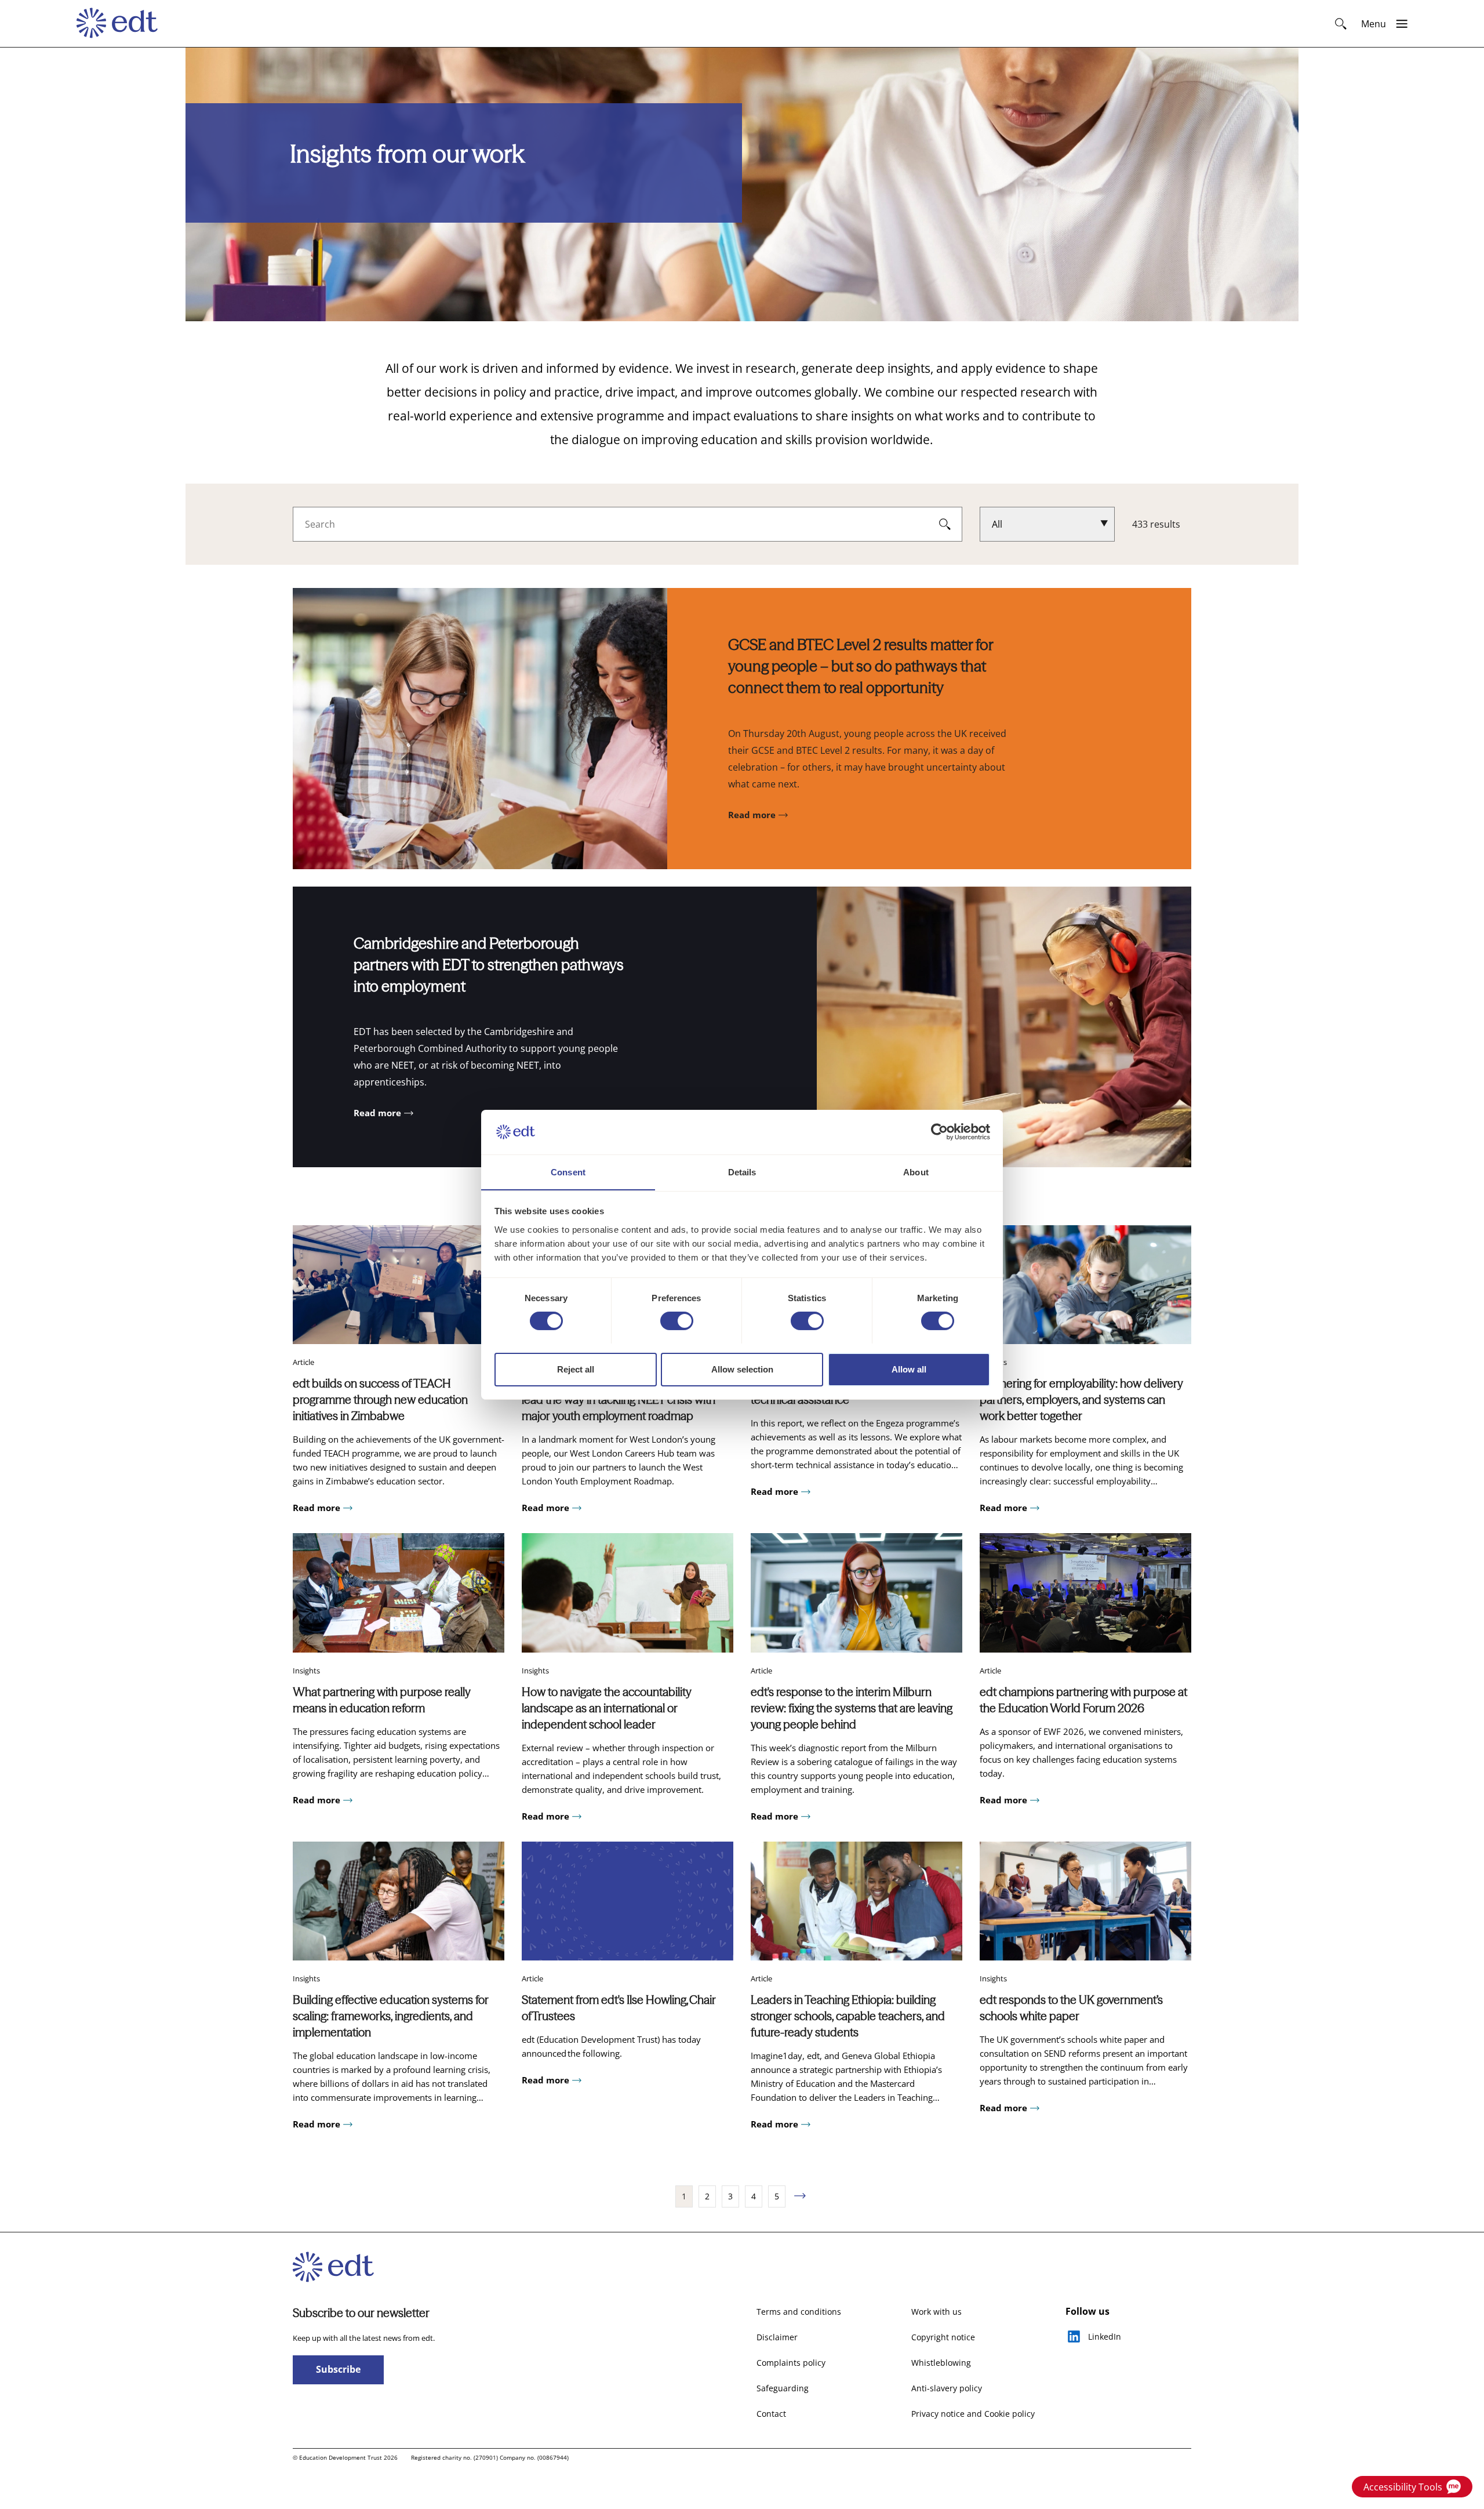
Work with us (936, 2312)
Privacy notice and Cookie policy (973, 2414)
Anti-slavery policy (947, 2388)
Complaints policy (791, 2363)
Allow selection (742, 1369)
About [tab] (916, 1172)
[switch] (677, 1321)
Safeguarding (783, 2388)
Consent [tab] (568, 1172)
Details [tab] (742, 1172)
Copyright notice (943, 2337)
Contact (771, 2414)
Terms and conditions (799, 2312)
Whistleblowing (941, 2363)
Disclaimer (777, 2337)
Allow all (909, 1369)
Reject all (576, 1369)
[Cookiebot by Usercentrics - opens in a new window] (939, 1132)
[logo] (123, 24)
